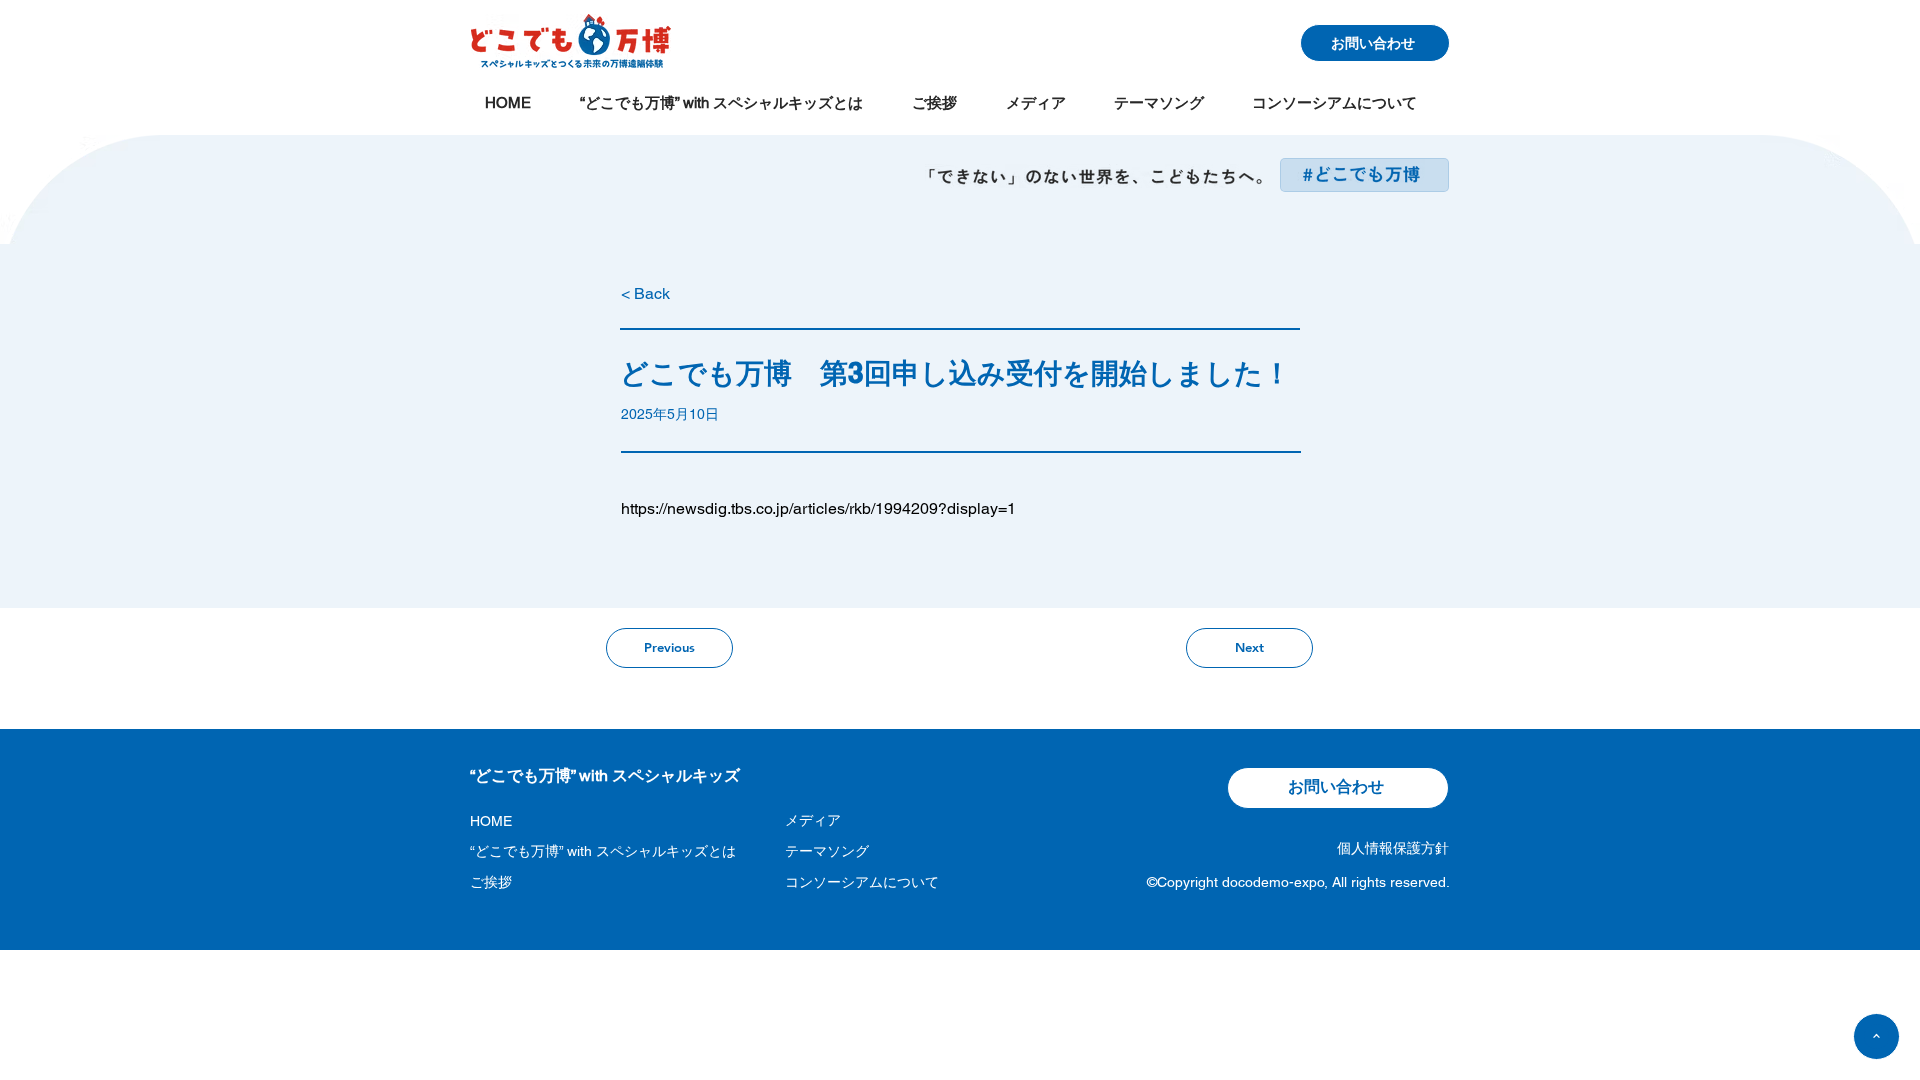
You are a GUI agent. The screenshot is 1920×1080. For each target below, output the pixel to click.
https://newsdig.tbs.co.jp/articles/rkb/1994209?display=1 (818, 508)
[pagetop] (1876, 1036)
